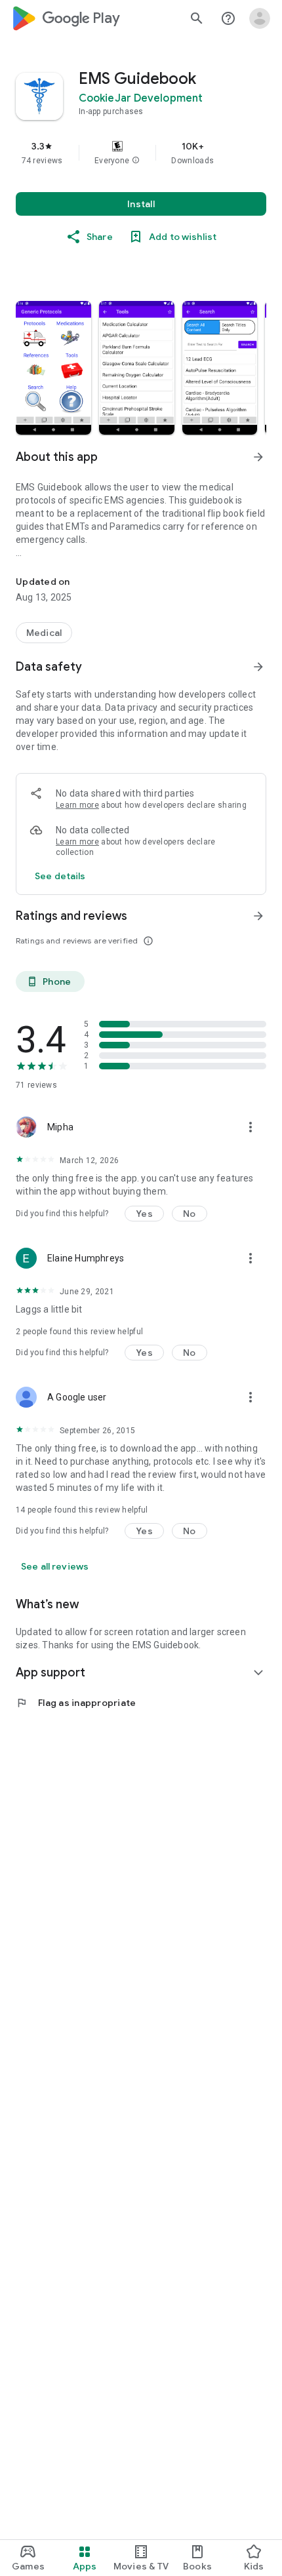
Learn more (77, 805)
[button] (136, 161)
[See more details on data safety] (60, 876)
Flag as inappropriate (76, 1703)
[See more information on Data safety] (258, 667)
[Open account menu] (260, 18)
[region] (141, 153)
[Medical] (44, 633)
